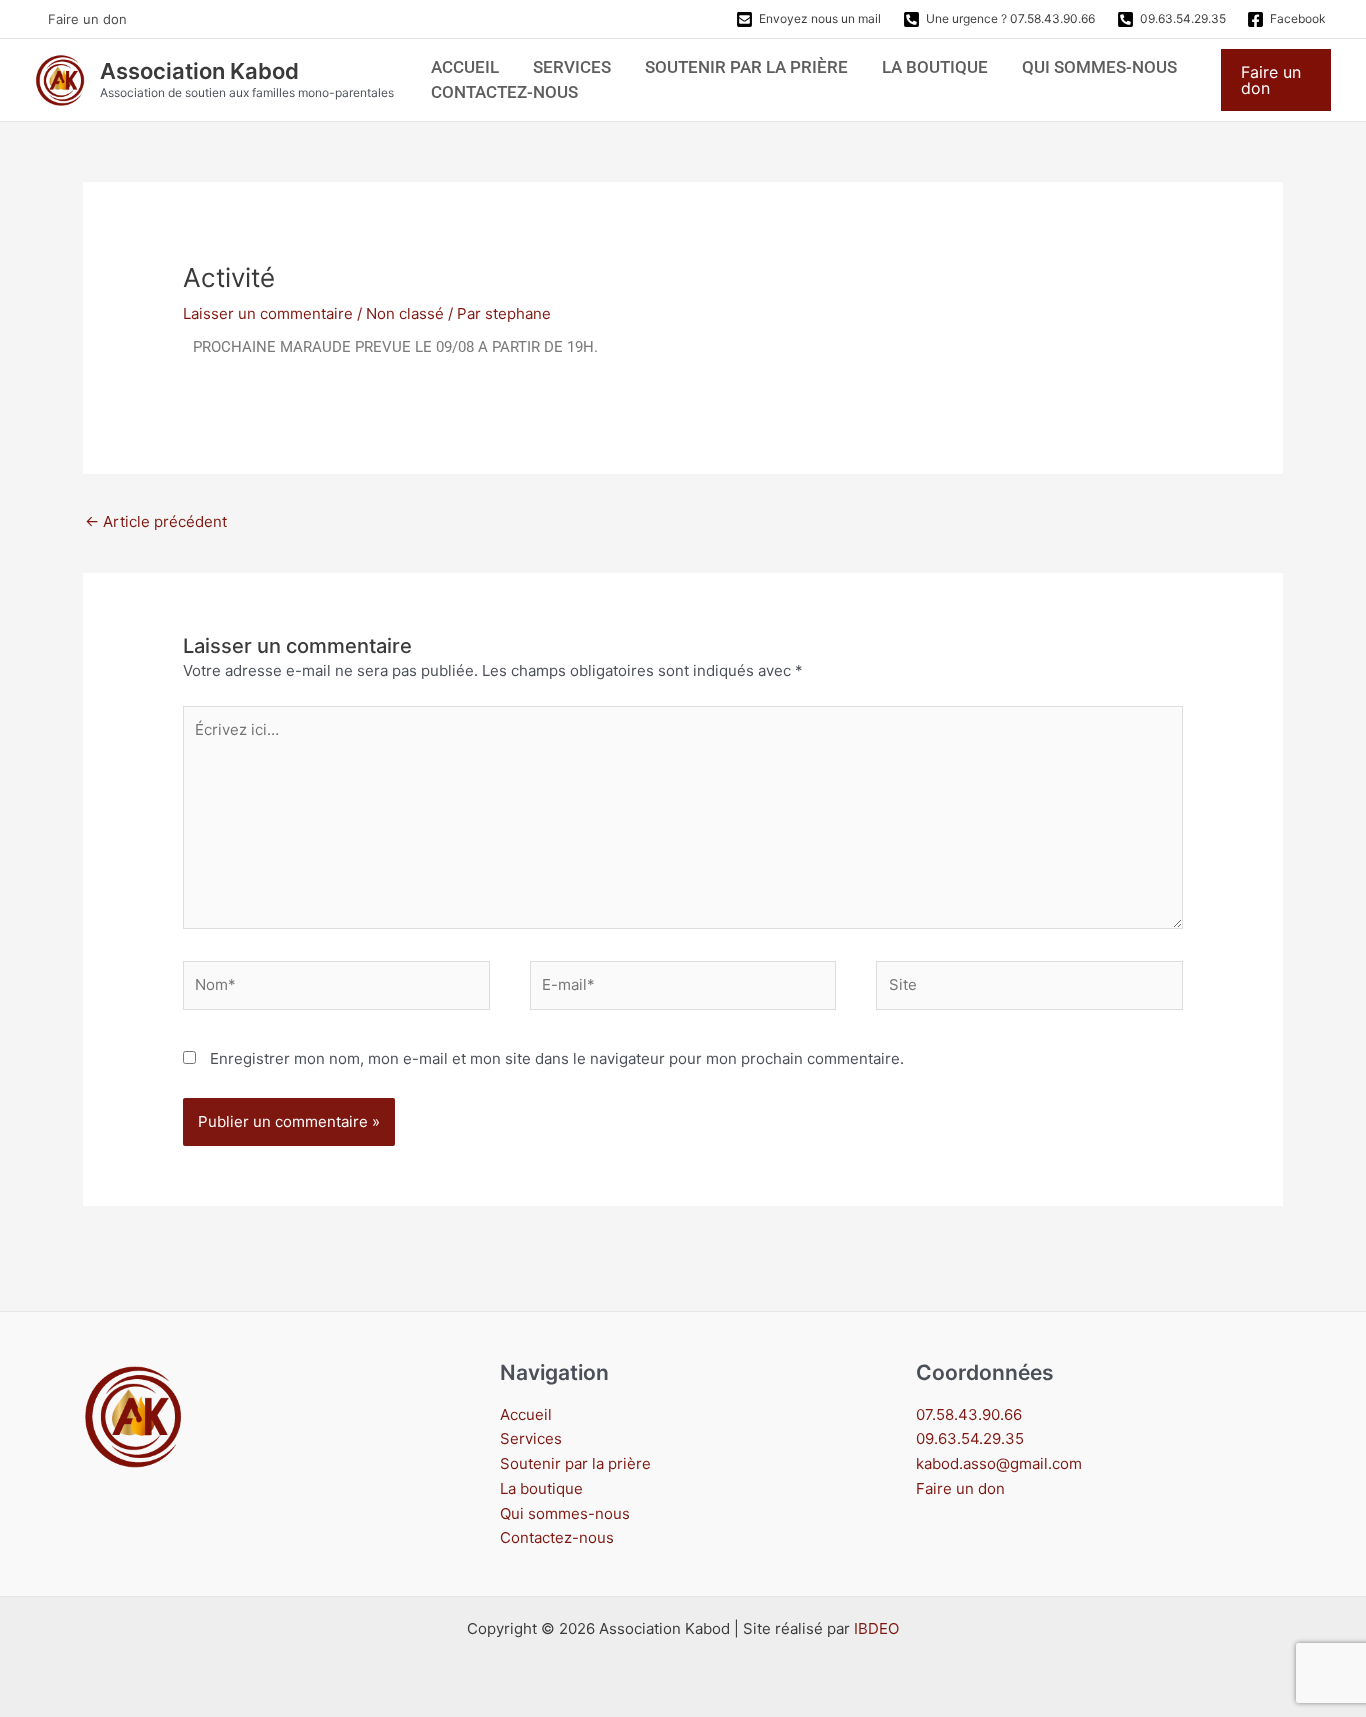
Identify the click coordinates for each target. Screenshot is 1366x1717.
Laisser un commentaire (268, 313)
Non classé (405, 313)
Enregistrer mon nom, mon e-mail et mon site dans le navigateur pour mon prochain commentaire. (557, 1058)
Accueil (465, 67)
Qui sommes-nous (1099, 67)
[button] (1276, 80)
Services (572, 67)
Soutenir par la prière (746, 67)
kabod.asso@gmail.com (999, 1463)
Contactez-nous (504, 92)
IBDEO (876, 1628)
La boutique (935, 67)
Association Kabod (199, 71)
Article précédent (156, 521)
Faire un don (87, 19)
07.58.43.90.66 (969, 1414)
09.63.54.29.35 (970, 1438)
